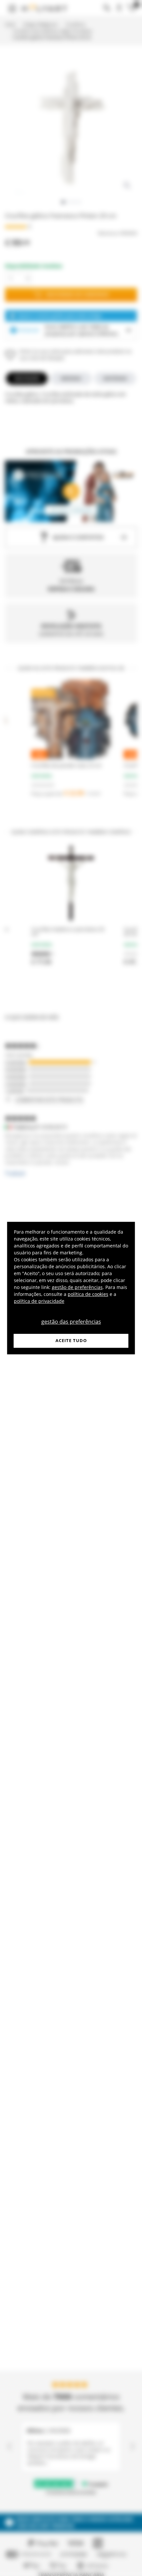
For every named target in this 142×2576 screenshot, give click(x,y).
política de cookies (88, 1294)
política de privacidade (39, 1301)
